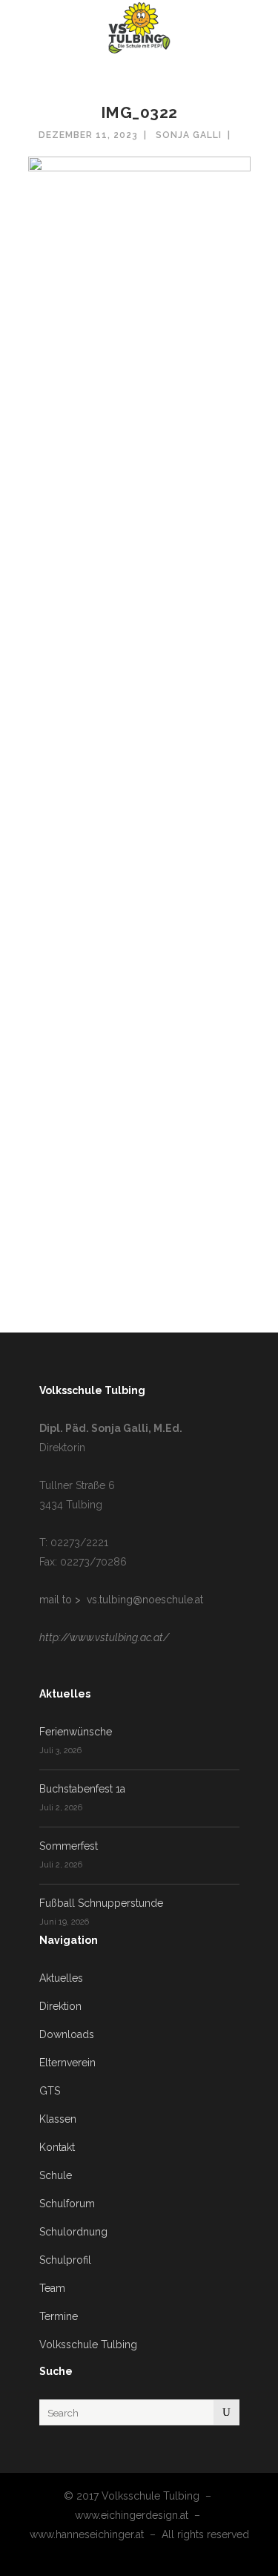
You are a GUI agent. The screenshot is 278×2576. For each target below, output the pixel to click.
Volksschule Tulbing (88, 2345)
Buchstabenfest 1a (82, 1789)
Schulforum (67, 2204)
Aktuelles (61, 1978)
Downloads (67, 2034)
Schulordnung (73, 2232)
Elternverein (67, 2063)
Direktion (60, 2006)
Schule (56, 2175)
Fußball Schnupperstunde (101, 1903)
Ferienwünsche (76, 1732)
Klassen (58, 2119)
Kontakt (57, 2147)
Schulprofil (65, 2260)
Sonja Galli (189, 135)
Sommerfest (69, 1846)
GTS (50, 2091)
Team (52, 2288)
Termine (59, 2316)
